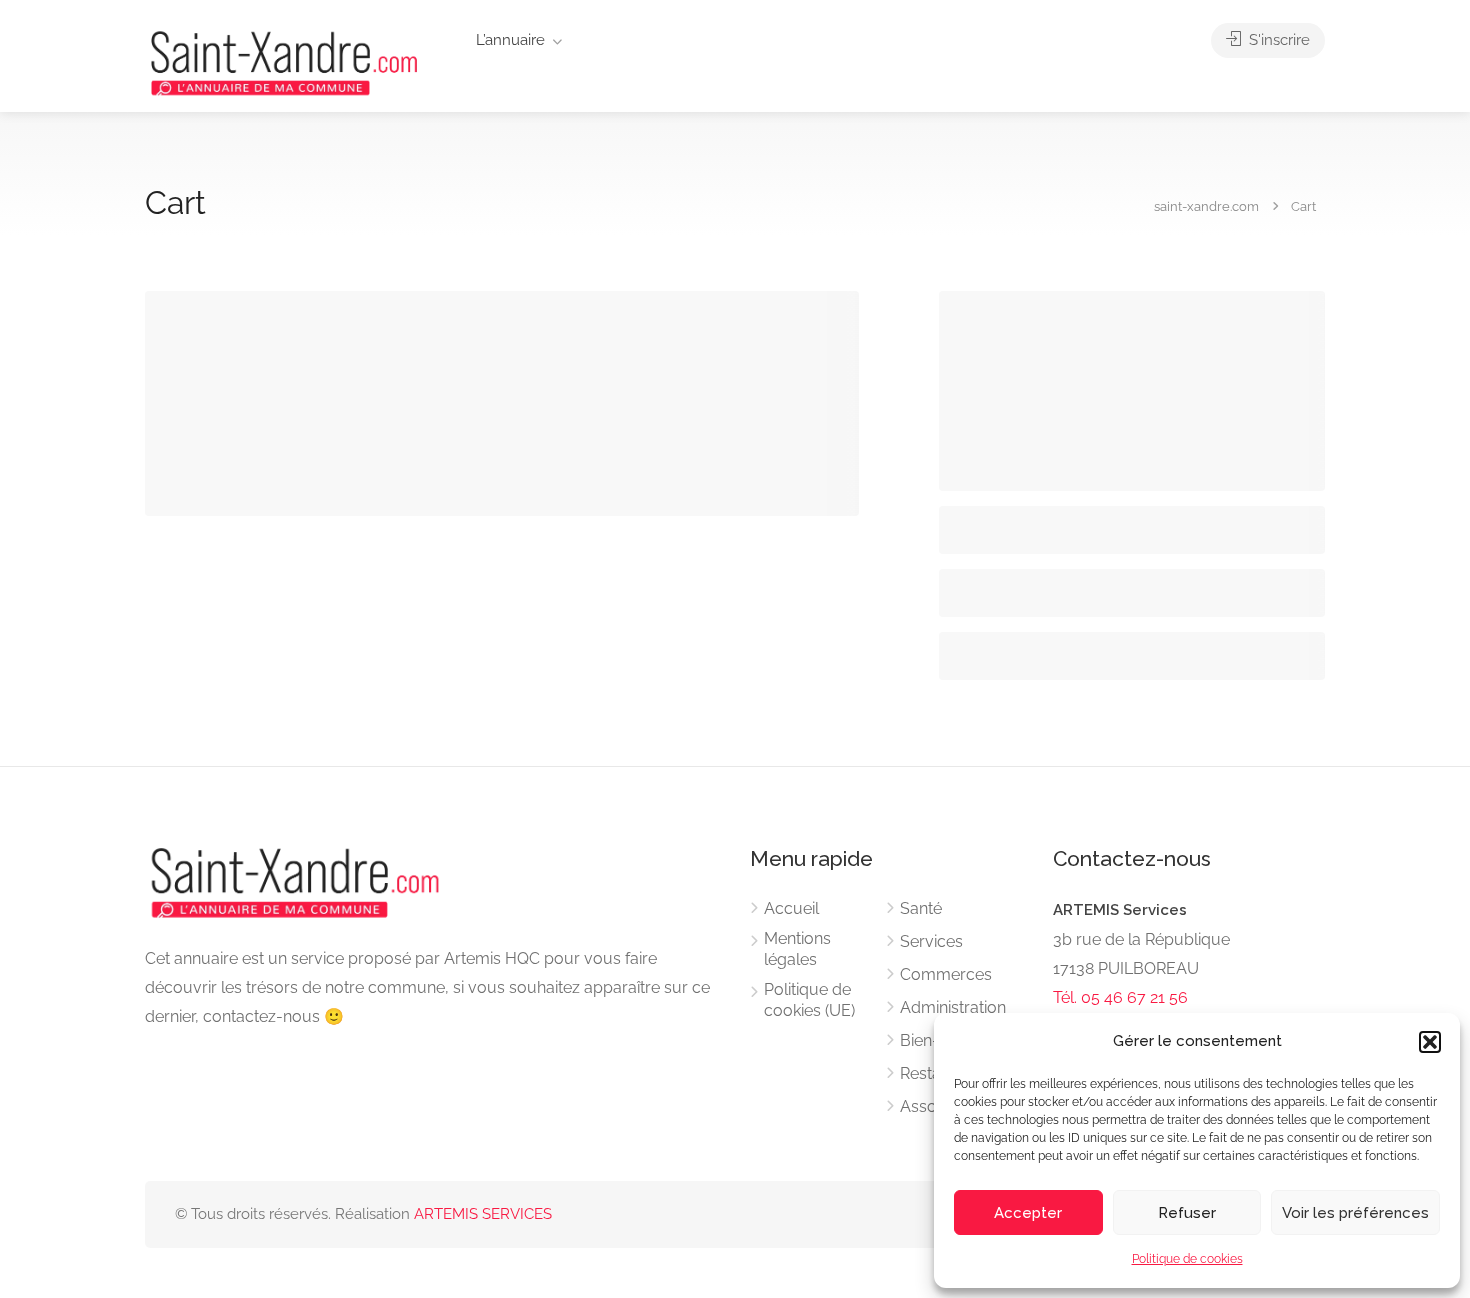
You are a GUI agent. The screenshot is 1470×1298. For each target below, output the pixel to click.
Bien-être (934, 1040)
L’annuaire (510, 40)
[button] (1430, 1042)
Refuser (1187, 1213)
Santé (921, 908)
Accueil (791, 908)
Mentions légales (797, 949)
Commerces (946, 974)
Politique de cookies (1187, 1259)
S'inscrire (1277, 40)
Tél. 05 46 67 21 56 (1120, 997)
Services (931, 941)
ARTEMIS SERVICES (483, 1214)
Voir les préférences (1355, 1213)
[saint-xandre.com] (284, 61)
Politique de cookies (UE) (809, 1000)
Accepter (1028, 1213)
